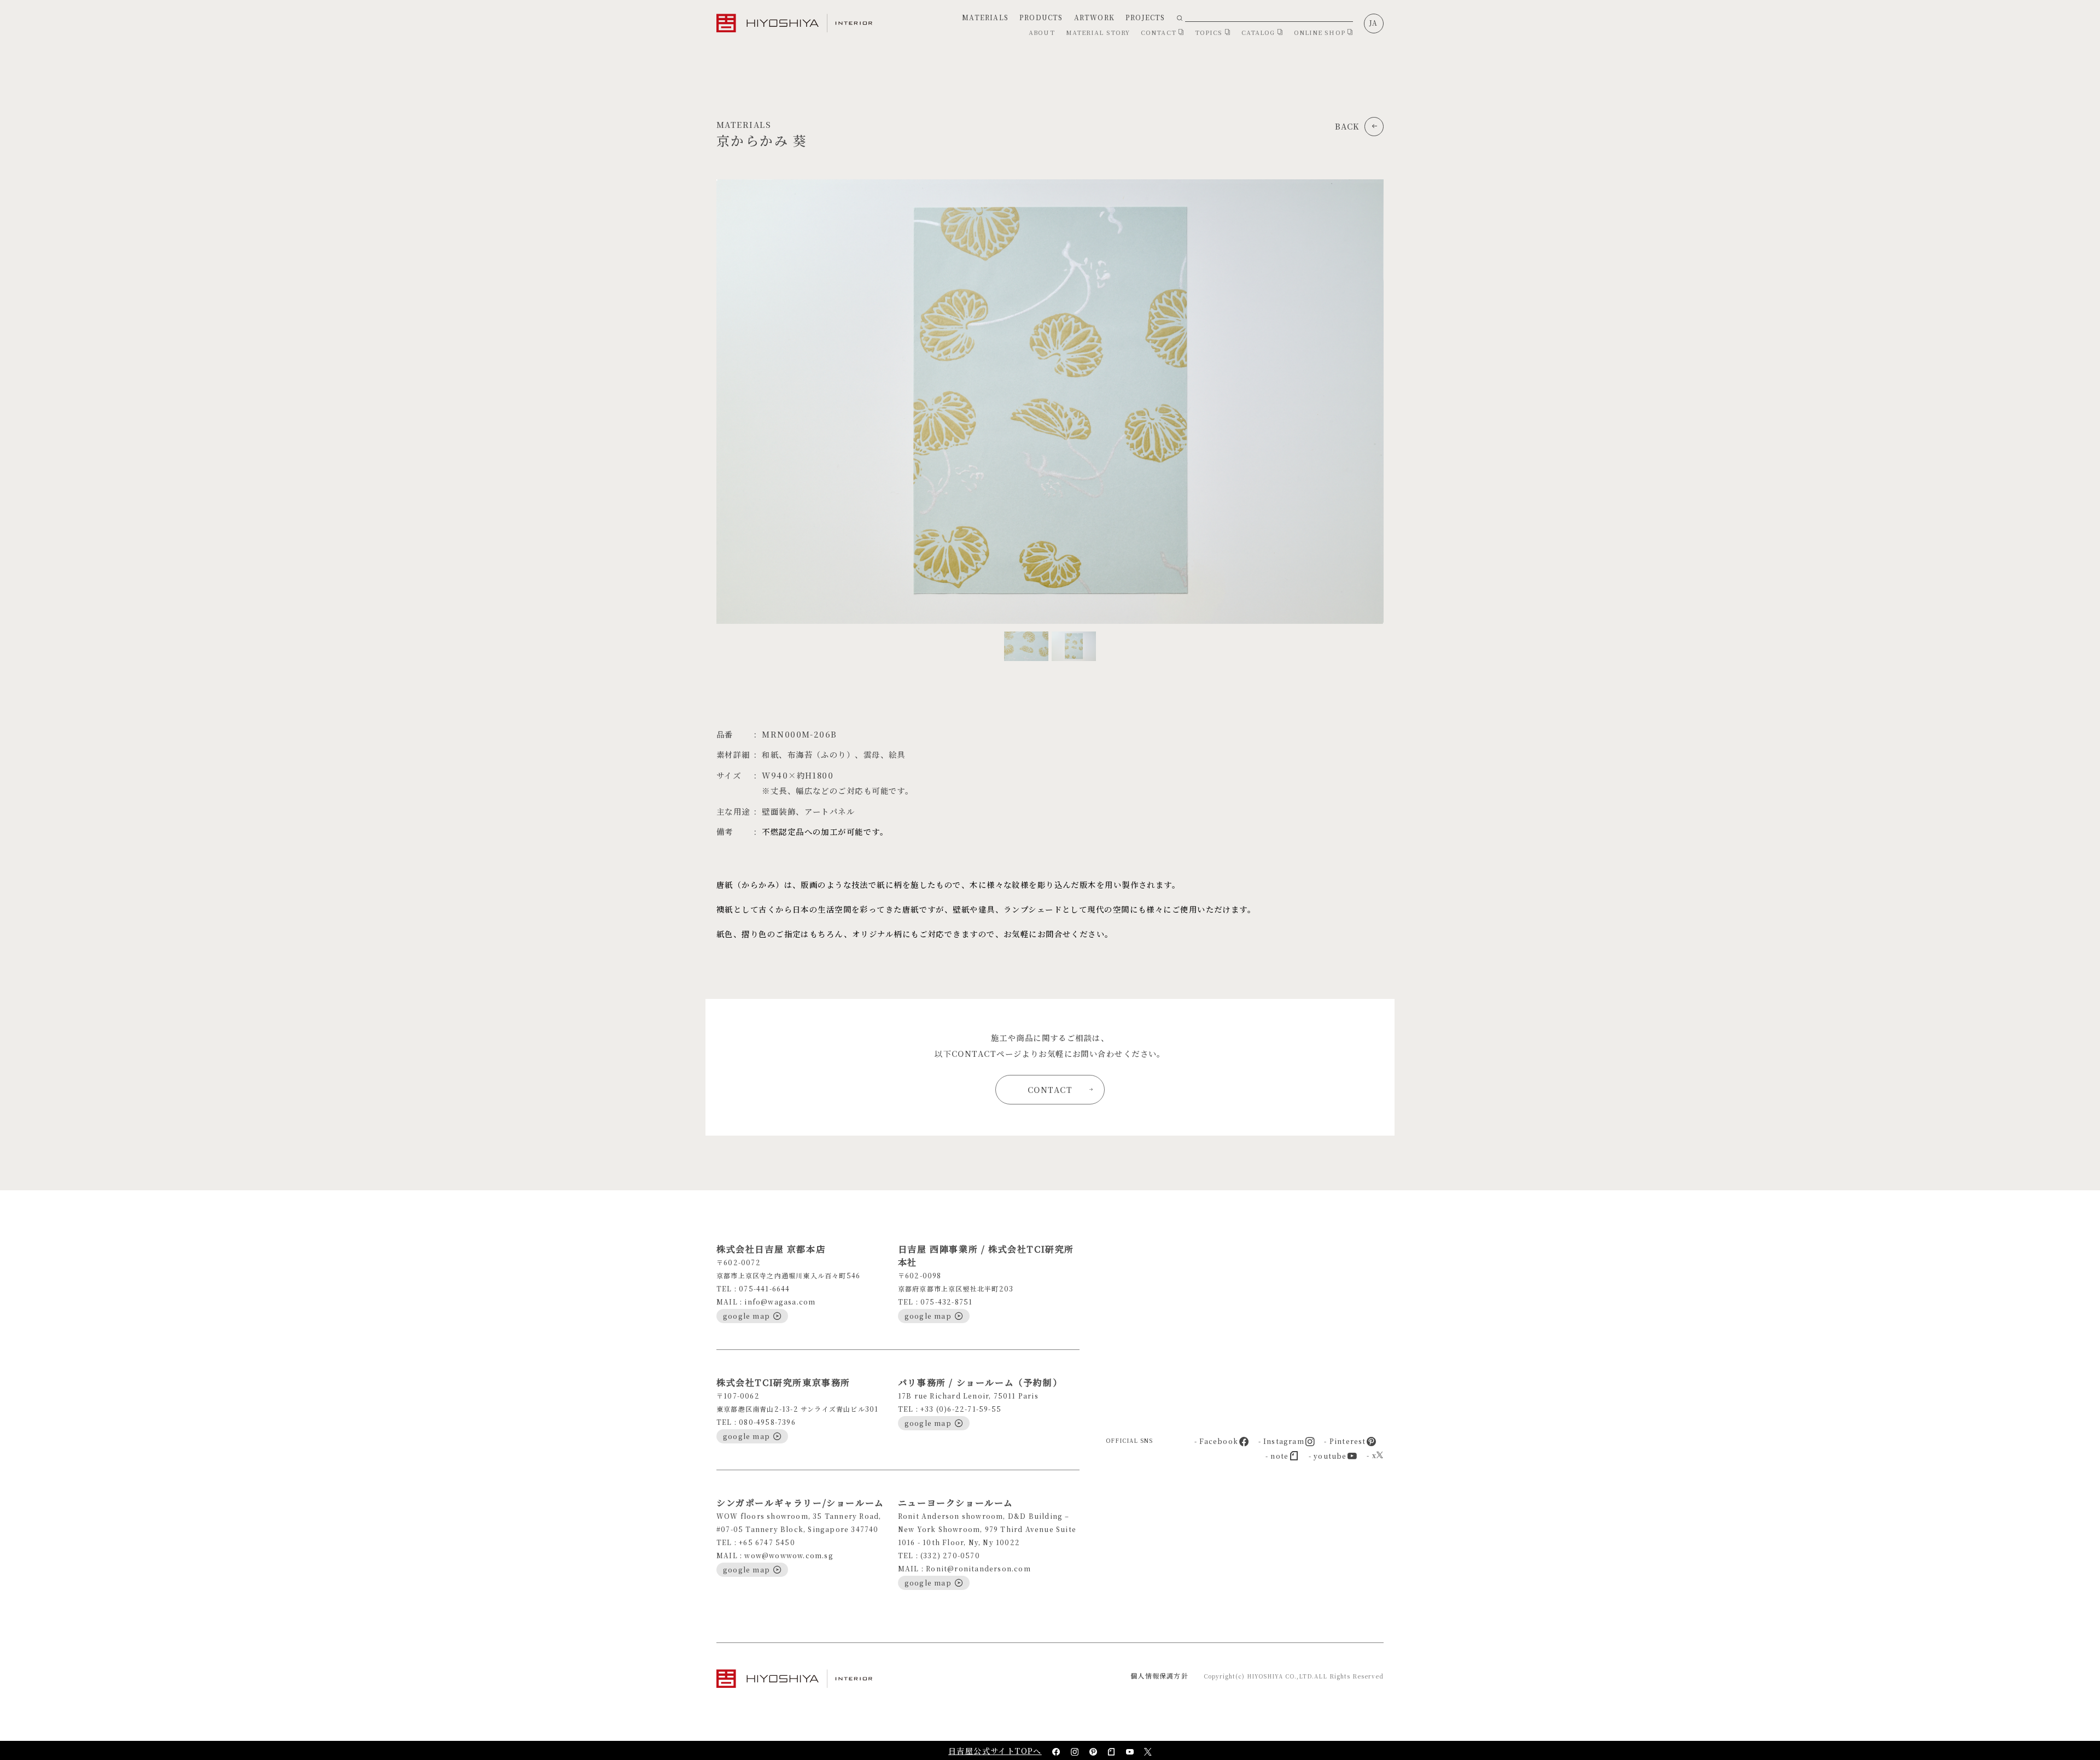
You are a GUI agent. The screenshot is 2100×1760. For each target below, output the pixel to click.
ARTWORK (1094, 17)
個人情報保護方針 (1159, 1676)
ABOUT (1042, 32)
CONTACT (1160, 32)
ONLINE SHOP (1321, 32)
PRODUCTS (1041, 17)
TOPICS (1210, 32)
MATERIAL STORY (1098, 32)
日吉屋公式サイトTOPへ (995, 1751)
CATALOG (1259, 32)
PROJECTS (1145, 17)
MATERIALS (985, 17)
